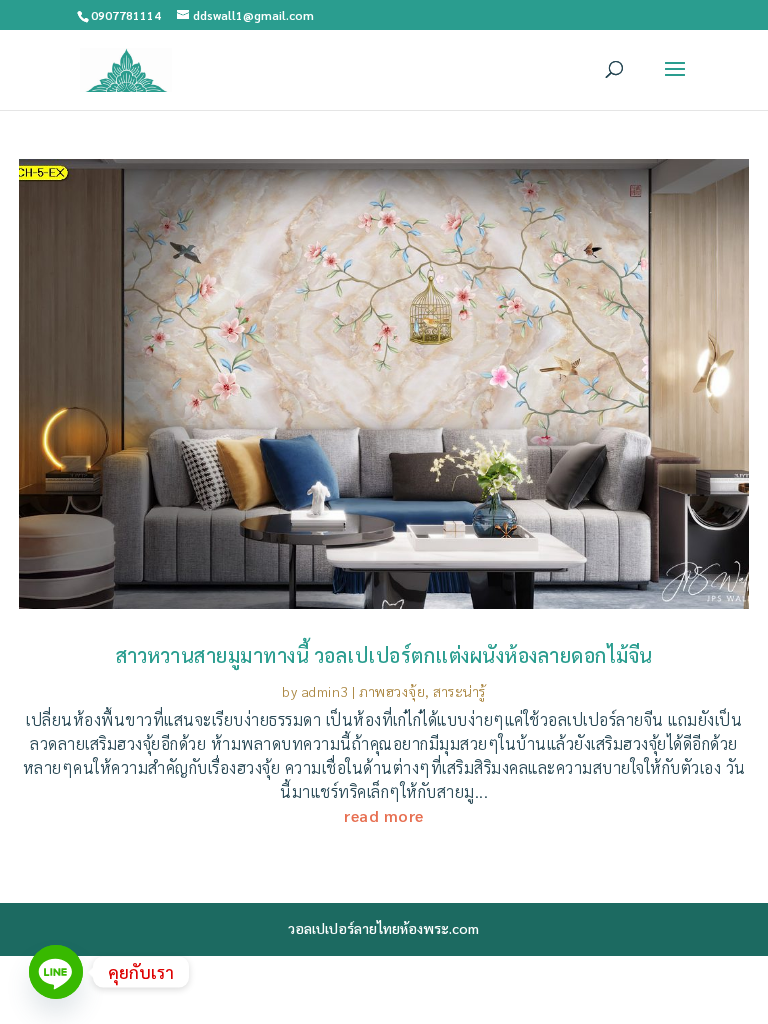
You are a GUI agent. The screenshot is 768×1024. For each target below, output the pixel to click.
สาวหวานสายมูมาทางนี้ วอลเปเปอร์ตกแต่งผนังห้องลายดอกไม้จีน (384, 655)
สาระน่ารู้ (459, 691)
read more (384, 815)
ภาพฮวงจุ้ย (392, 691)
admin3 (325, 691)
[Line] (56, 972)
